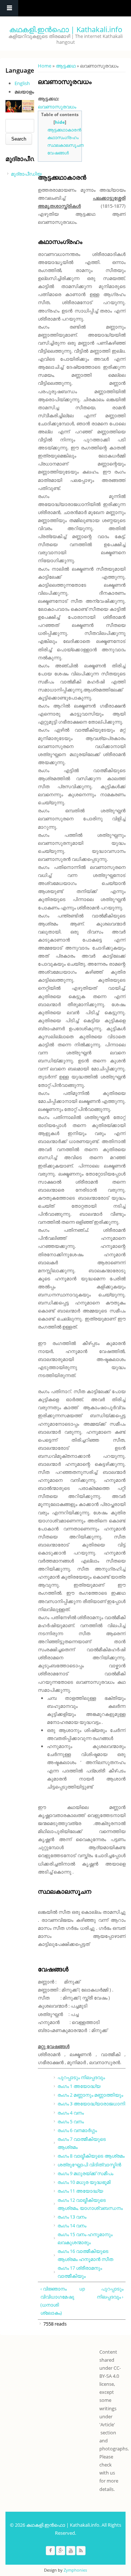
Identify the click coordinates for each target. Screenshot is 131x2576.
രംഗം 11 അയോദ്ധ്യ (80, 2191)
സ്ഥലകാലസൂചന (65, 145)
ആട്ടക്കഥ (66, 66)
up (81, 2289)
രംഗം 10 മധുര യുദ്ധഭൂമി (84, 2182)
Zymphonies (75, 2570)
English (22, 83)
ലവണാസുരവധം (57, 107)
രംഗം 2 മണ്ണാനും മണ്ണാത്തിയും (90, 2095)
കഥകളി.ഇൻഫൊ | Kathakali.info (66, 29)
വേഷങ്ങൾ (58, 153)
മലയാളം (24, 92)
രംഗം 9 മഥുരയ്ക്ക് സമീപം (85, 2173)
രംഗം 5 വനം (71, 2121)
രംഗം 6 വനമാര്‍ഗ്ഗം (77, 2130)
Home (45, 66)
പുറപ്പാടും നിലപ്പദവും (81, 2077)
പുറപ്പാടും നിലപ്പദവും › (110, 2293)
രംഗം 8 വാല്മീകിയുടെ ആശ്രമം (91, 2156)
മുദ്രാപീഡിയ (26, 174)
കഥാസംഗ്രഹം (63, 137)
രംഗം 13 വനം (72, 2217)
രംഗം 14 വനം (72, 2226)
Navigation (9, 8)
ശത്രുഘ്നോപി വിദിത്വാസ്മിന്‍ (89, 2165)
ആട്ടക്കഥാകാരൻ (64, 130)
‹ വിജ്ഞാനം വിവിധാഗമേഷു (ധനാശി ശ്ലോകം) (57, 2301)
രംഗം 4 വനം (71, 2113)
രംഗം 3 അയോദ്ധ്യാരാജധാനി (91, 2104)
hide (60, 122)
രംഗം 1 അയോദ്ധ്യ (79, 2086)
